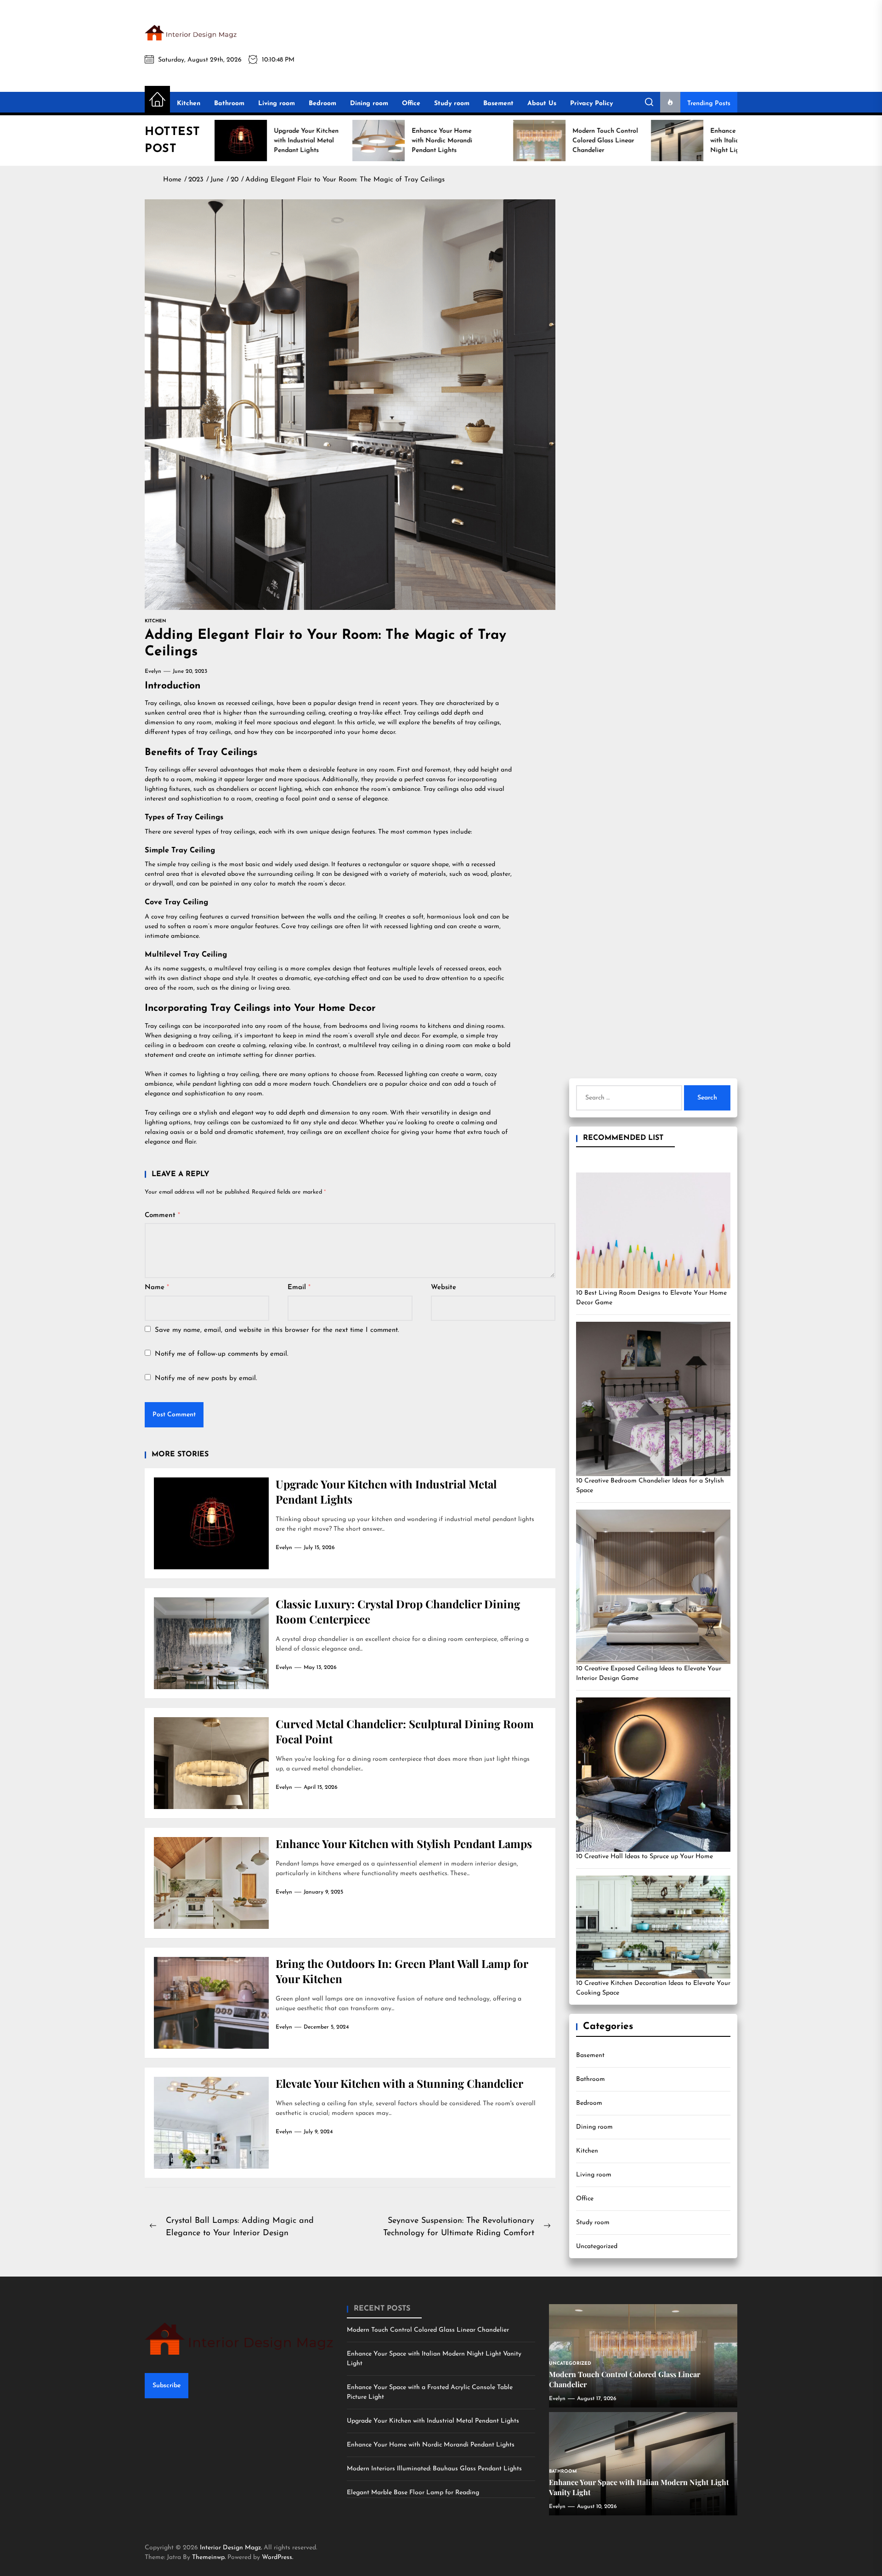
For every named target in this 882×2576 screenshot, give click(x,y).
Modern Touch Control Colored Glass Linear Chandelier (428, 2330)
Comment (162, 1215)
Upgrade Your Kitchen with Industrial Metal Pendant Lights (433, 2421)
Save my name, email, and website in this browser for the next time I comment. (277, 1330)
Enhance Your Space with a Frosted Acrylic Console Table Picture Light (430, 2392)
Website (444, 1288)
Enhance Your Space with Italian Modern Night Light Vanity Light (434, 2359)
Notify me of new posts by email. (206, 1378)
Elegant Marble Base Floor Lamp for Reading (413, 2493)
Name (157, 1288)
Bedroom (322, 104)
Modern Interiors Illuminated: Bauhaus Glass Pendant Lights (434, 2469)
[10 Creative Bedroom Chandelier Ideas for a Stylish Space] (653, 1399)
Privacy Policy (591, 104)
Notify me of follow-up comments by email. (222, 1354)
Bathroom (229, 104)
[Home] (157, 100)
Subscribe (167, 2386)
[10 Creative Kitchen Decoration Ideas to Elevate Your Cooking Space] (653, 1927)
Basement (498, 104)
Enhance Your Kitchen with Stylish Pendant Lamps (404, 1843)
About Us (542, 104)
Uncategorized (597, 2246)
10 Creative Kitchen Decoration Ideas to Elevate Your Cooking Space (653, 1988)
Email (299, 1288)
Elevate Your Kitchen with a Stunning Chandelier (399, 2083)
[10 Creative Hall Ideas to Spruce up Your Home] (653, 1775)
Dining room (369, 104)
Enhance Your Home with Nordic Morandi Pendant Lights (431, 2445)
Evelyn (153, 671)
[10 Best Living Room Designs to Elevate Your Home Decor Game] (653, 1230)
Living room (277, 104)
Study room (452, 104)
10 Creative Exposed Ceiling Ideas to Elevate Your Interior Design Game (649, 1674)
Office (411, 104)
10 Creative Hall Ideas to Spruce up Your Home (645, 1857)
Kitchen (189, 104)
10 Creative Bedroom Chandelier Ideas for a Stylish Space (650, 1486)
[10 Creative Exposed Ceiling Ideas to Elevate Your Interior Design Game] (653, 1587)
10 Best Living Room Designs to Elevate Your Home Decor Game (651, 1298)
